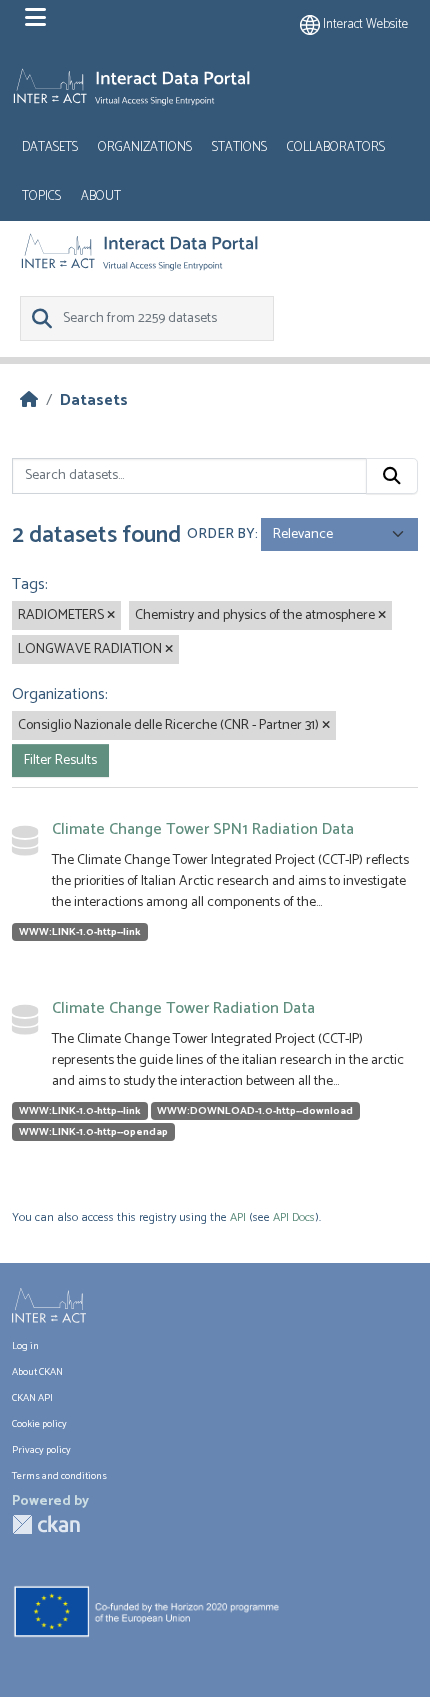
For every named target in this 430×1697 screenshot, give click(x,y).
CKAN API (32, 1398)
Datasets (50, 147)
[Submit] (392, 476)
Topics (41, 196)
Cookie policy (39, 1424)
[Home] (29, 400)
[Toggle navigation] (35, 18)
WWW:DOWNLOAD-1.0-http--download (255, 1111)
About (101, 196)
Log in (25, 1346)
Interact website (364, 24)
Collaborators (336, 147)
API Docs (294, 1217)
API (238, 1217)
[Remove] (111, 616)
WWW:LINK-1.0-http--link (80, 932)
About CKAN (37, 1372)
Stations (239, 147)
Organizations (145, 147)
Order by (221, 534)
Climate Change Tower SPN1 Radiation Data (203, 829)
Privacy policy (41, 1450)
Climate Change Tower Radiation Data (183, 1008)
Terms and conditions (59, 1476)
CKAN (46, 1524)
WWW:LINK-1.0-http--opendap (93, 1132)
